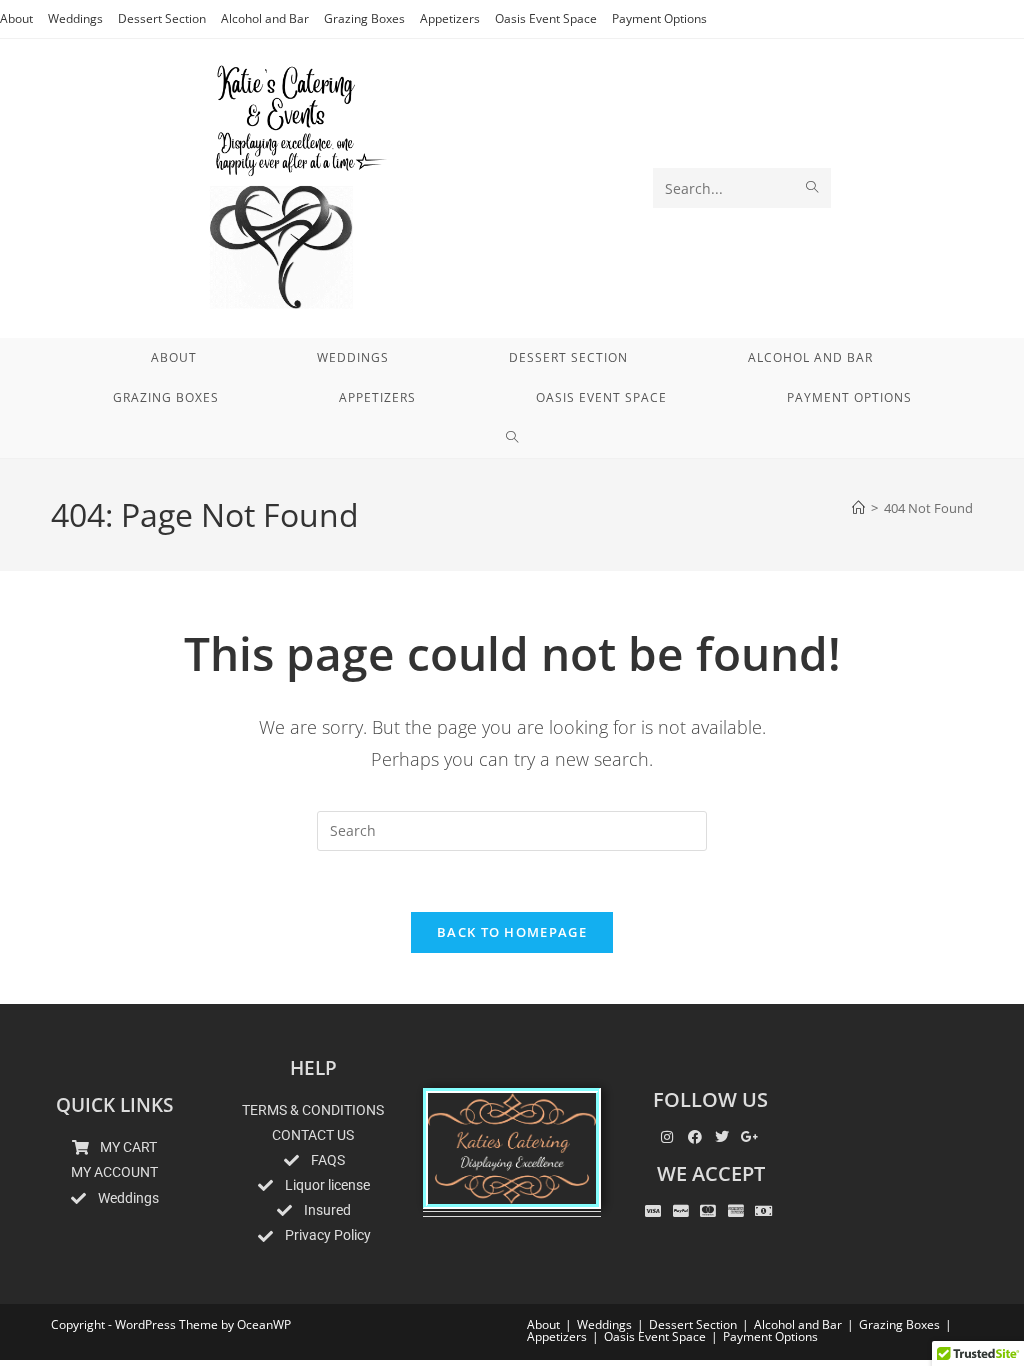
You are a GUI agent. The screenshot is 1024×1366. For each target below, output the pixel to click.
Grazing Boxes (364, 18)
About (16, 18)
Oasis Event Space (546, 18)
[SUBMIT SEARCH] (812, 188)
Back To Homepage (512, 932)
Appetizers (450, 18)
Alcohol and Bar (265, 18)
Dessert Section (162, 18)
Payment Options (659, 18)
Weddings (75, 18)
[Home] (858, 508)
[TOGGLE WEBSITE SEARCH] (512, 438)
